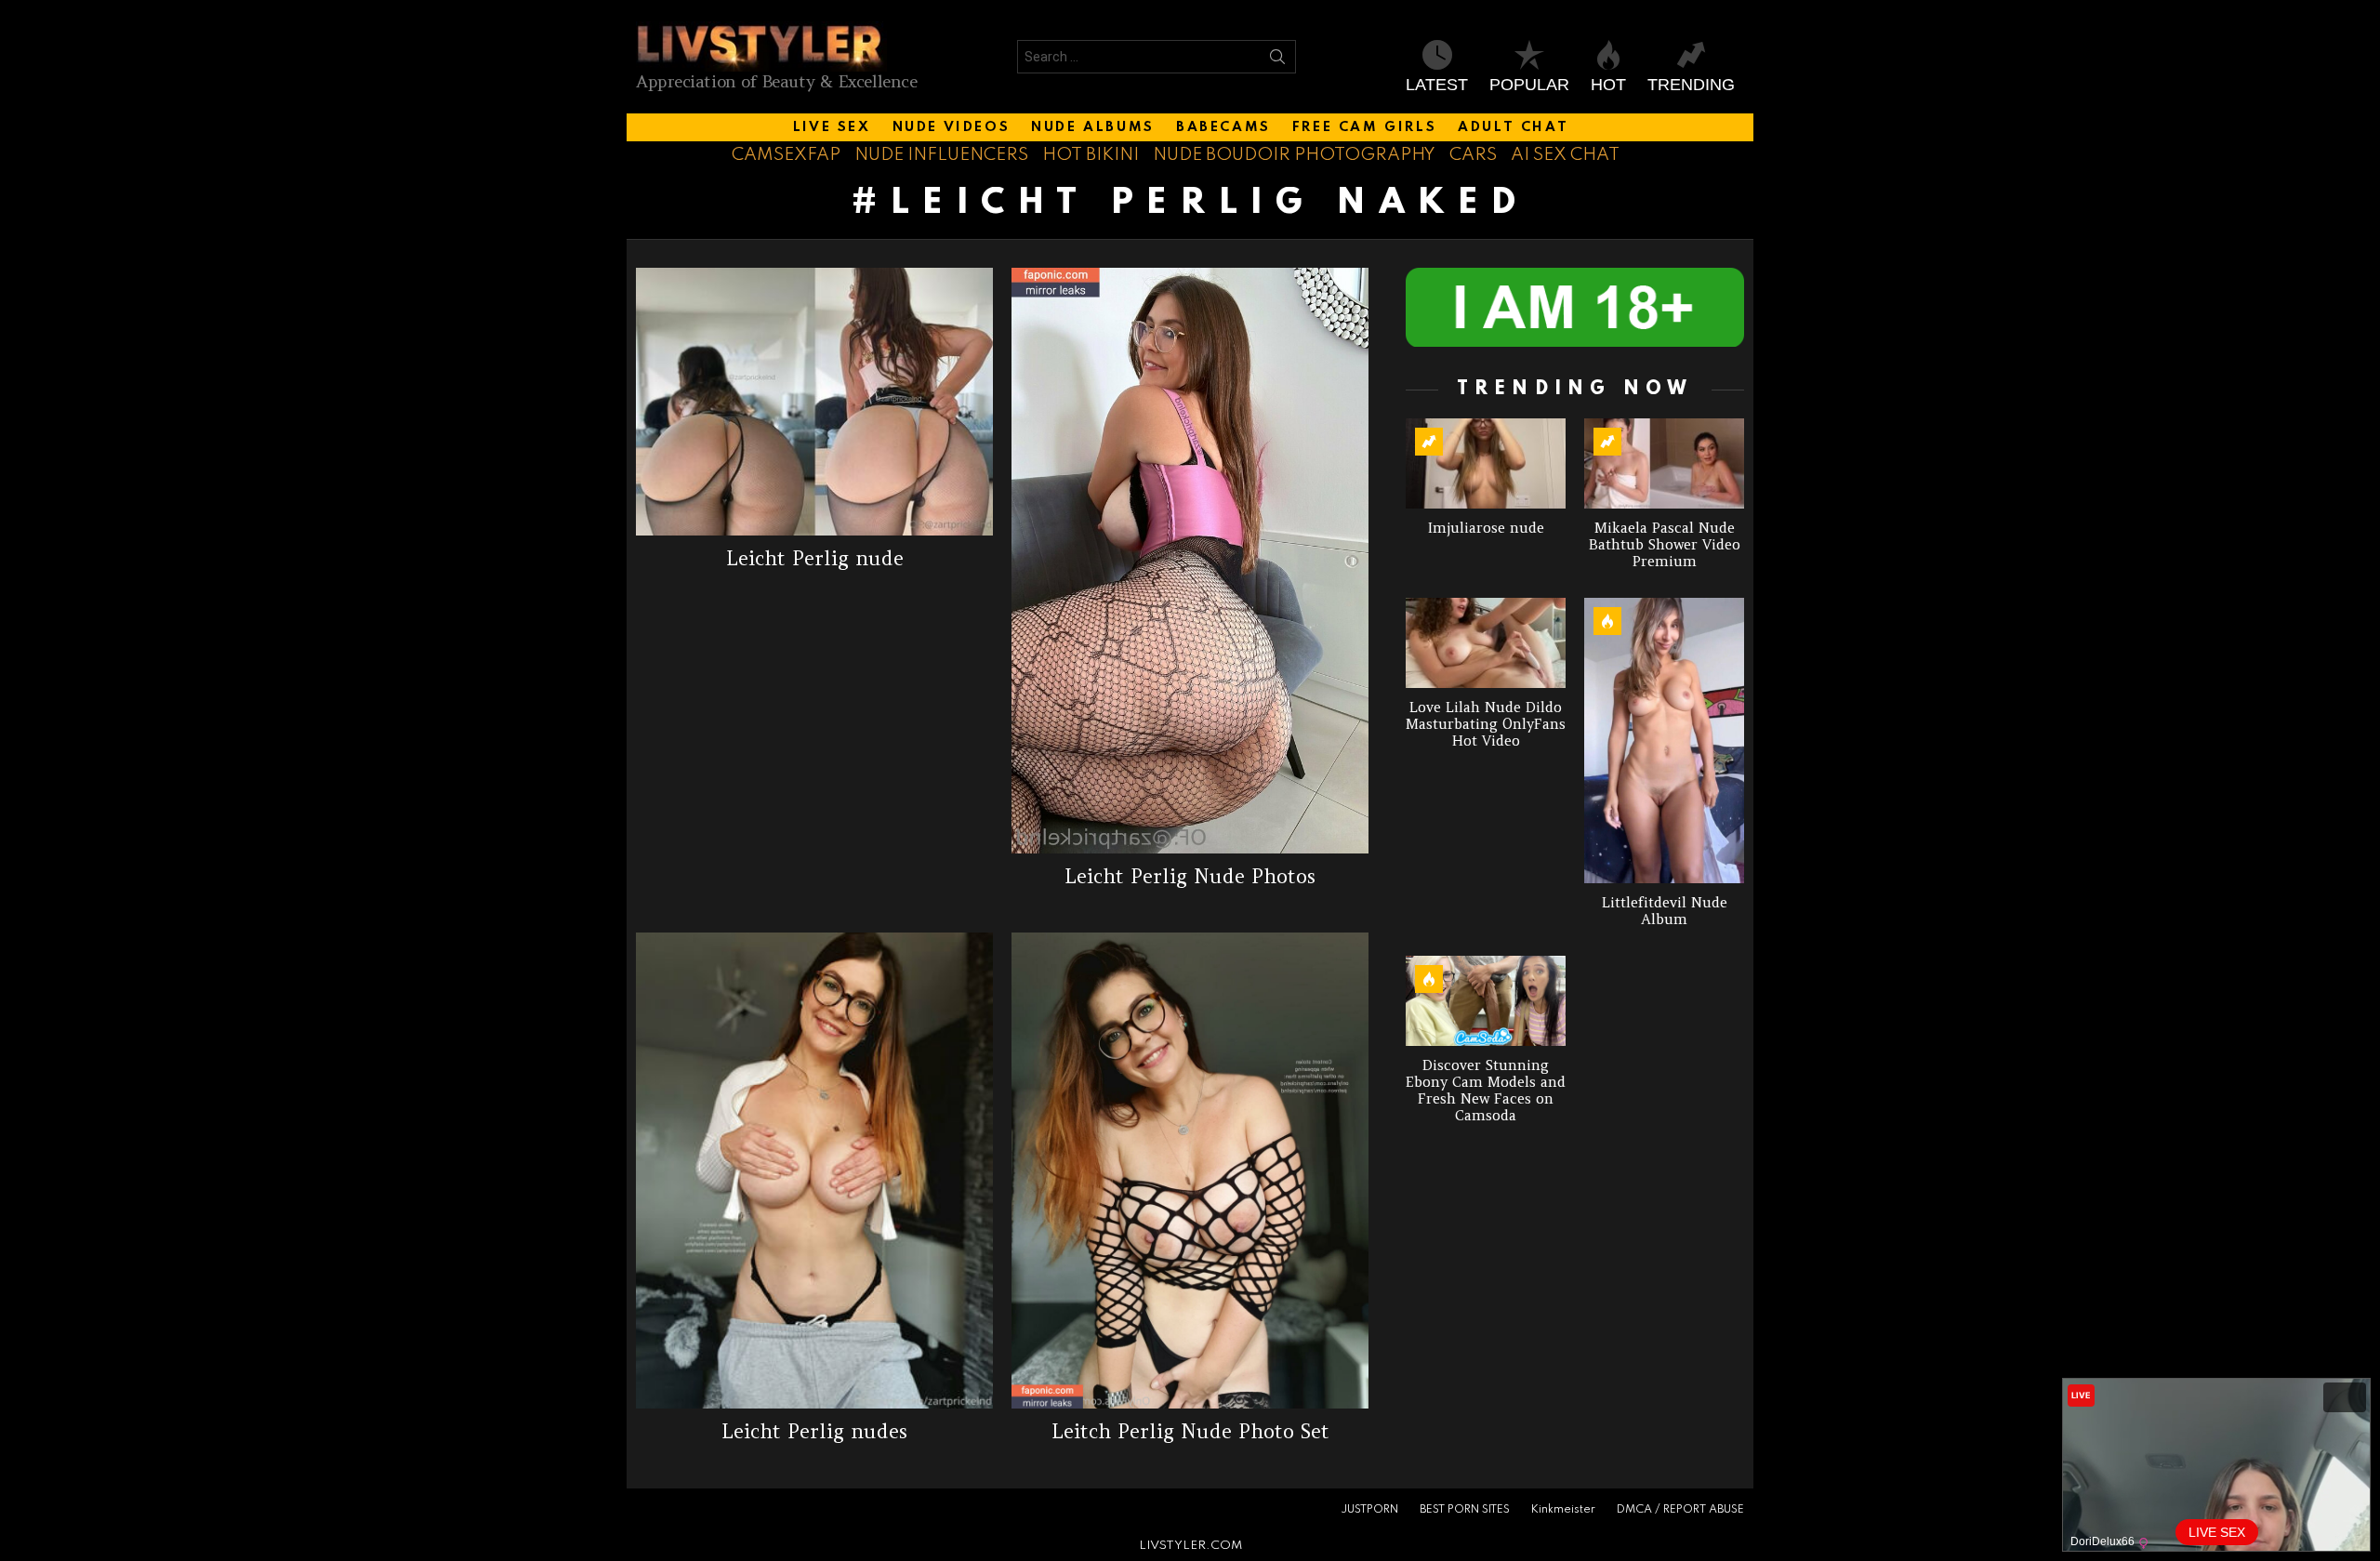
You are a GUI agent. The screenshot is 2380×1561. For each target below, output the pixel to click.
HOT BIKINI (1091, 155)
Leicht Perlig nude (815, 558)
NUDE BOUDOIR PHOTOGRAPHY (1294, 155)
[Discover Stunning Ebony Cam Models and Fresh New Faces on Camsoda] (1486, 1001)
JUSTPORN (1369, 1510)
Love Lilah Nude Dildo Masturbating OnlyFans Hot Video (1486, 724)
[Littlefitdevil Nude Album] (1664, 741)
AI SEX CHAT (1565, 155)
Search (1277, 60)
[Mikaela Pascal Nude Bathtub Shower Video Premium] (1664, 463)
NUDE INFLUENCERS (941, 155)
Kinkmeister (1563, 1510)
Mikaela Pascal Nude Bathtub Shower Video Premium (1665, 544)
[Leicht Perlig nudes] (814, 1171)
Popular (1529, 85)
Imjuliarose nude (1486, 528)
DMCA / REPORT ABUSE (1680, 1510)
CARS (1473, 155)
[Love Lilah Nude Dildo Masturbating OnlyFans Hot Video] (1486, 643)
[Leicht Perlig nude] (814, 402)
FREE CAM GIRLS (1364, 127)
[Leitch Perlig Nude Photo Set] (1190, 1171)
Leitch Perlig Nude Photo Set (1190, 1431)
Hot (1608, 85)
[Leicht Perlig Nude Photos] (1190, 561)
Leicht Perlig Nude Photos (1190, 876)
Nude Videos (952, 127)
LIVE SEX (832, 127)
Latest (1437, 85)
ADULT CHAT (1513, 127)
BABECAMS (1223, 127)
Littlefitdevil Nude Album (1665, 911)
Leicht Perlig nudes (814, 1431)
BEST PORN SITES (1465, 1510)
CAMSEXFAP (786, 155)
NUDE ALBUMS (1093, 127)
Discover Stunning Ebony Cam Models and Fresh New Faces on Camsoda (1486, 1090)
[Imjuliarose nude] (1486, 463)
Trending (1691, 85)
